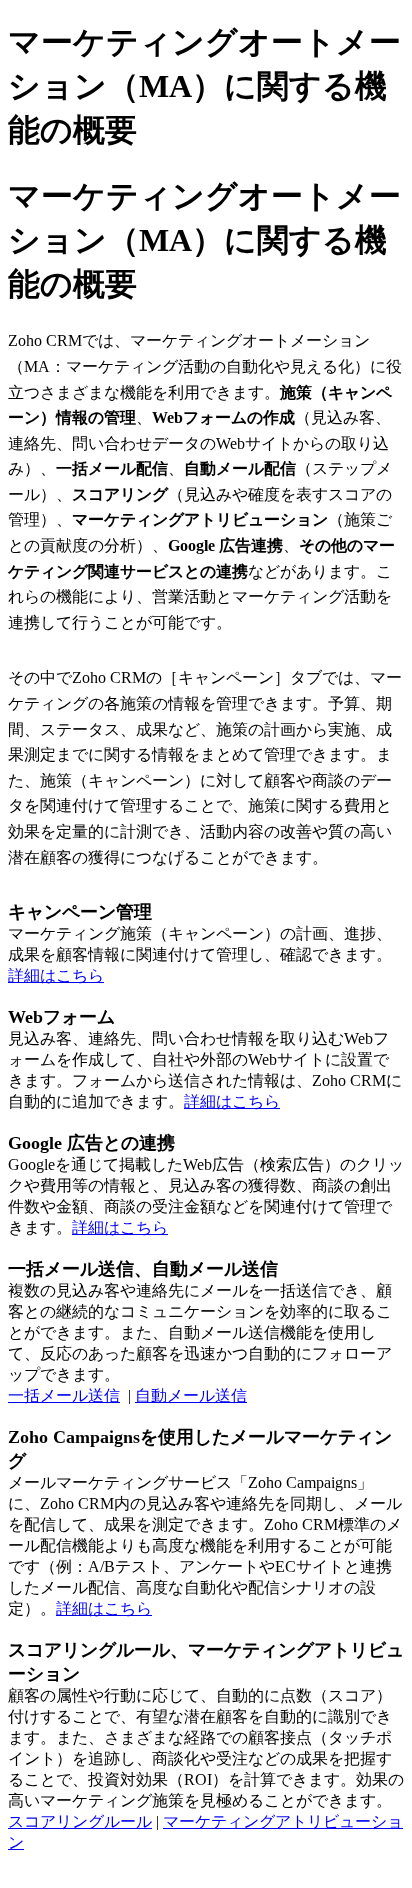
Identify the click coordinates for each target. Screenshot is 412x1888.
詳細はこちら (56, 975)
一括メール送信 (64, 1395)
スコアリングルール (80, 1821)
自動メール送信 (191, 1395)
